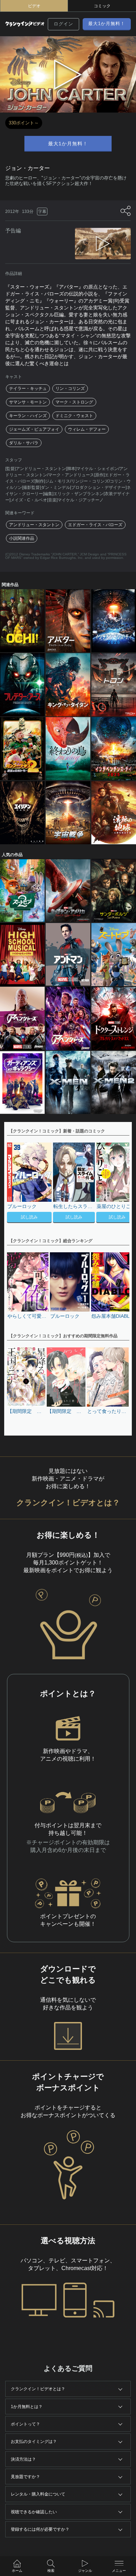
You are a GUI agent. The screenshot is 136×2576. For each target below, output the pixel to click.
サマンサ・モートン (28, 402)
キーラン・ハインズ (28, 416)
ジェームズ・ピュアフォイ (34, 429)
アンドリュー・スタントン (34, 525)
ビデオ (34, 6)
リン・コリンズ (70, 389)
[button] (121, 1184)
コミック (102, 6)
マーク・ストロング (74, 402)
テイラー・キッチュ (28, 389)
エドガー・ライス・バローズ (95, 525)
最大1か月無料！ (107, 24)
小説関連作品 (22, 538)
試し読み (29, 1217)
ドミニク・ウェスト (74, 416)
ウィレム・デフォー (87, 429)
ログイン (63, 24)
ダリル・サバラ (24, 443)
